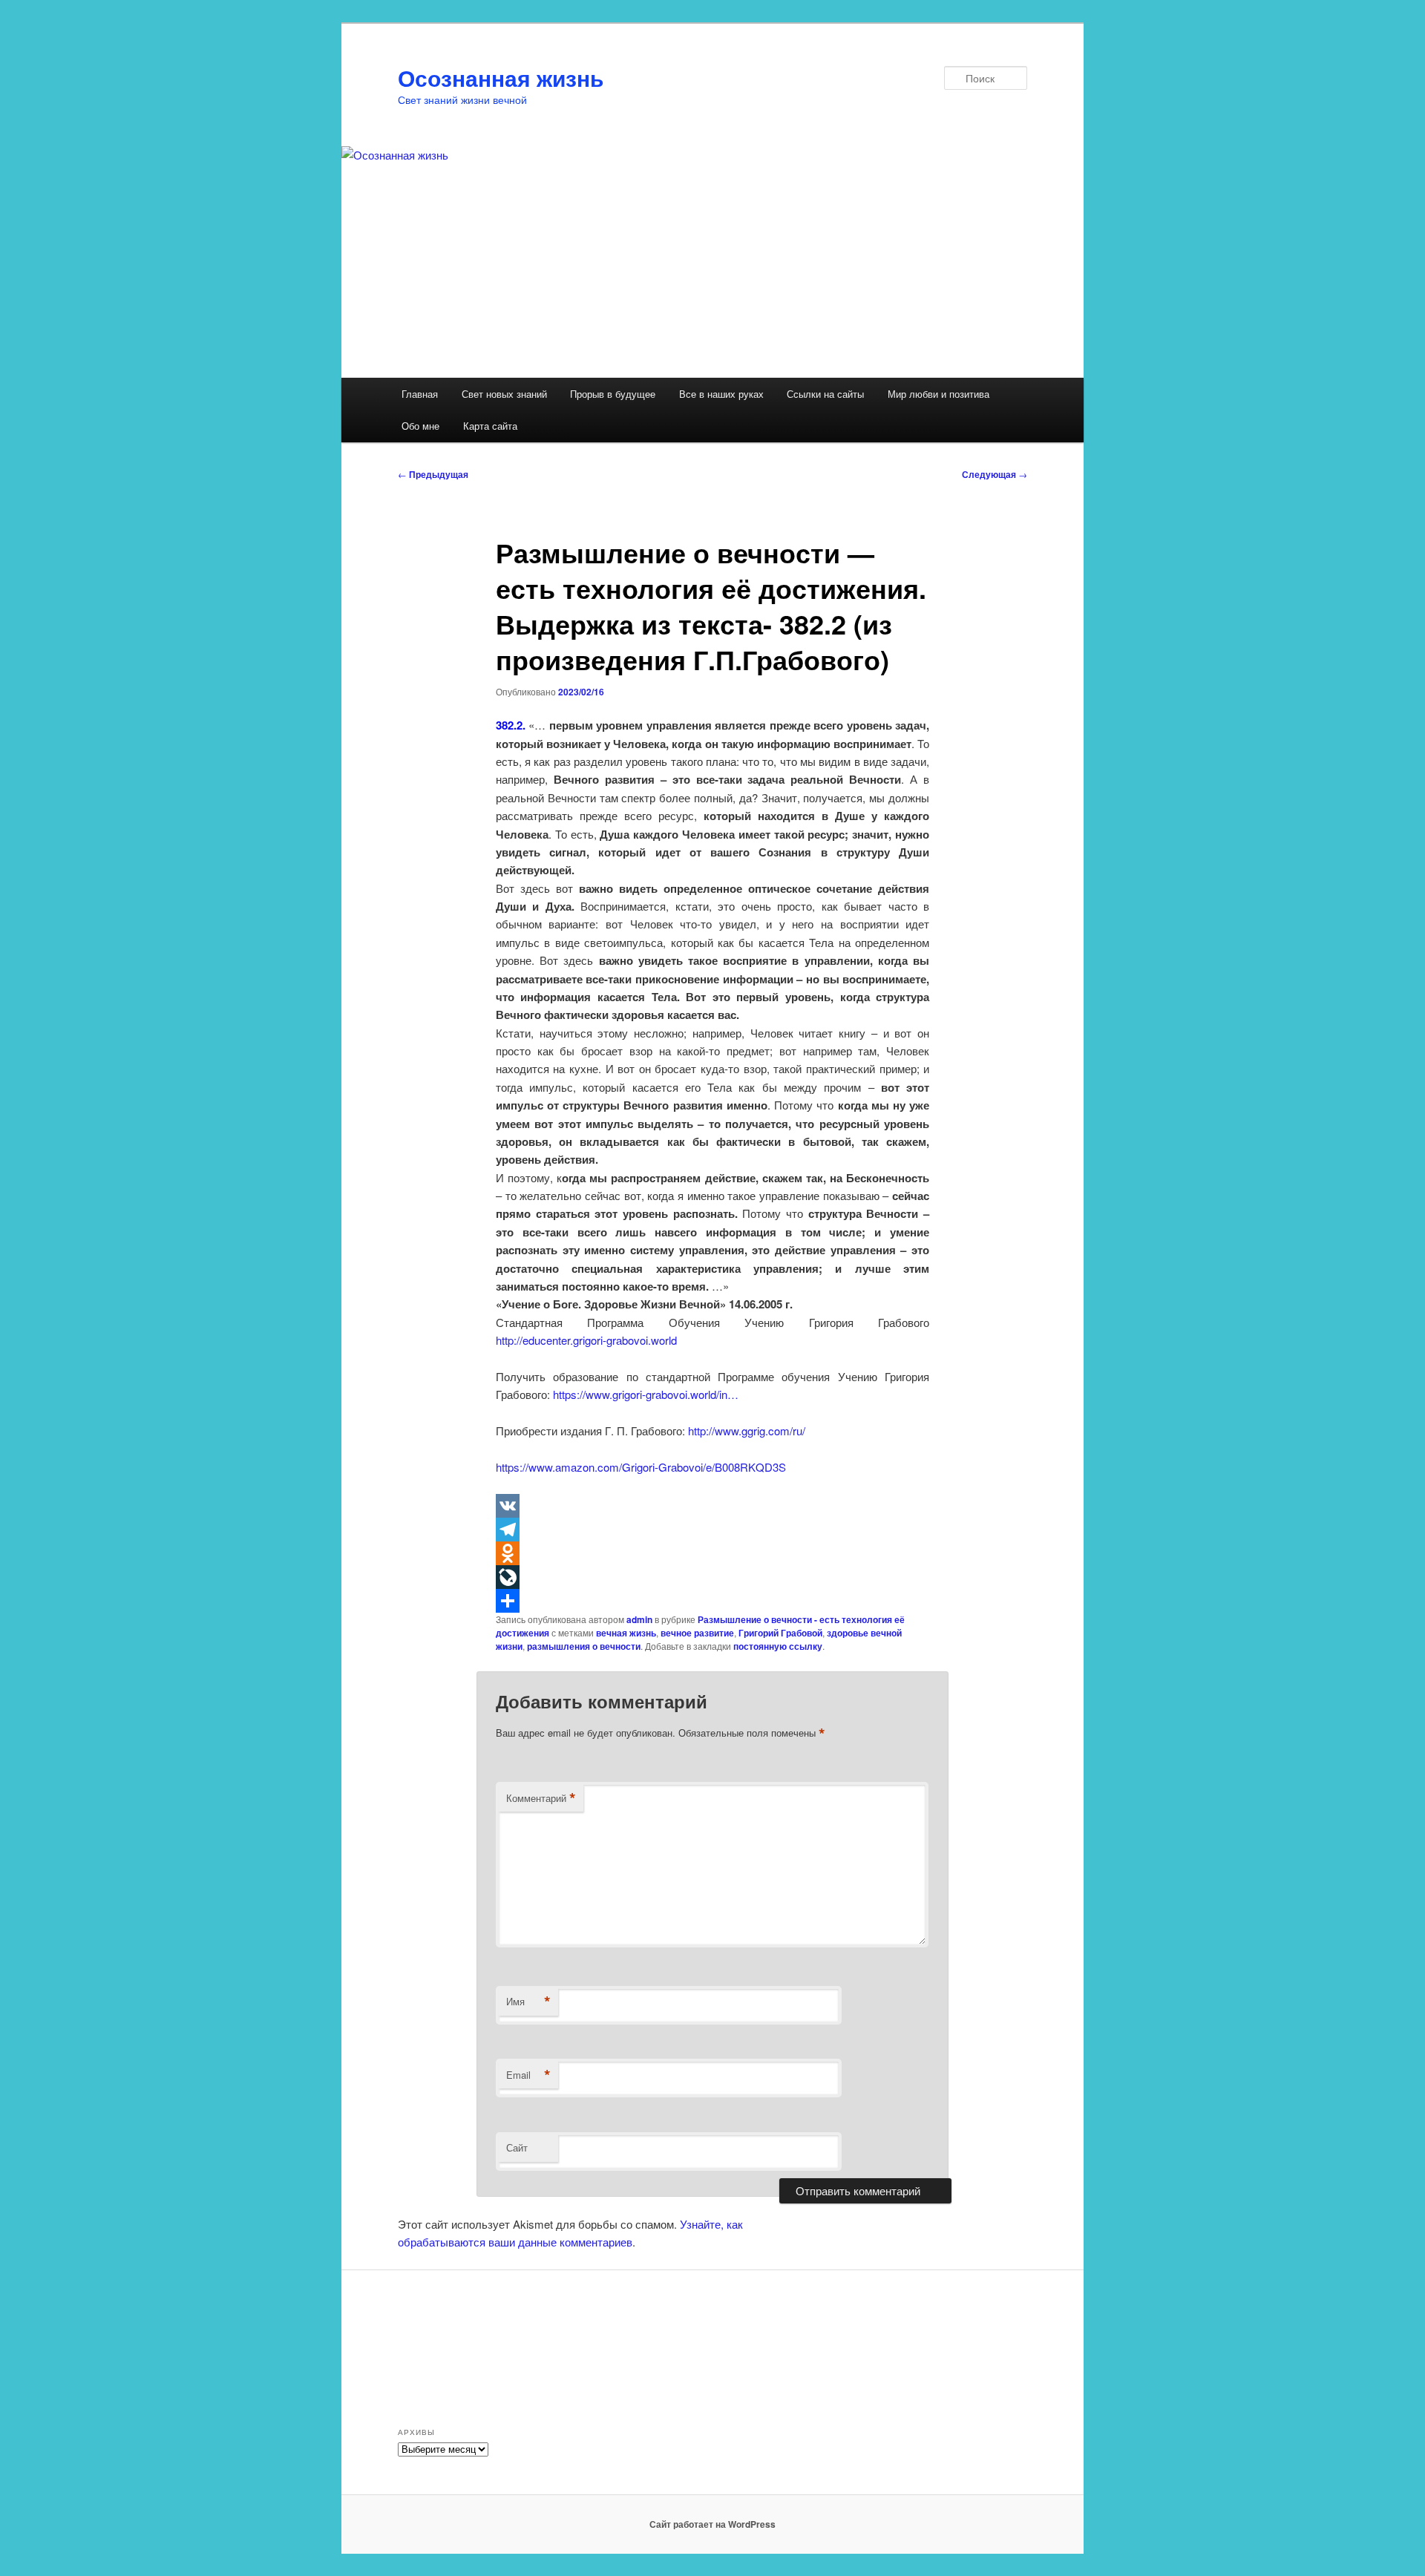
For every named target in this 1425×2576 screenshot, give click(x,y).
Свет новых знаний (504, 394)
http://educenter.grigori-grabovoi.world (586, 1340)
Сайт (517, 2147)
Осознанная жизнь (501, 78)
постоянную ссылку (778, 1646)
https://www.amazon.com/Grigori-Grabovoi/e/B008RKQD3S (641, 1467)
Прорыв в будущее (613, 394)
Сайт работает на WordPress (712, 2524)
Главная (420, 394)
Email (528, 2075)
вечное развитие (697, 1633)
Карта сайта (490, 426)
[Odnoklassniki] (712, 1553)
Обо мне (420, 426)
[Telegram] (712, 1530)
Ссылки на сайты (825, 394)
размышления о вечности (584, 1646)
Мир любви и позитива (938, 394)
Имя (528, 2002)
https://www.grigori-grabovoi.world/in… (646, 1394)
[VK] (712, 1506)
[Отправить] (712, 1601)
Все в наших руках (721, 394)
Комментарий (541, 1798)
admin (639, 1619)
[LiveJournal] (712, 1577)
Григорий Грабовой (780, 1633)
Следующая (995, 474)
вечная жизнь (626, 1633)
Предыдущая (433, 474)
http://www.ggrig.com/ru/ (747, 1430)
